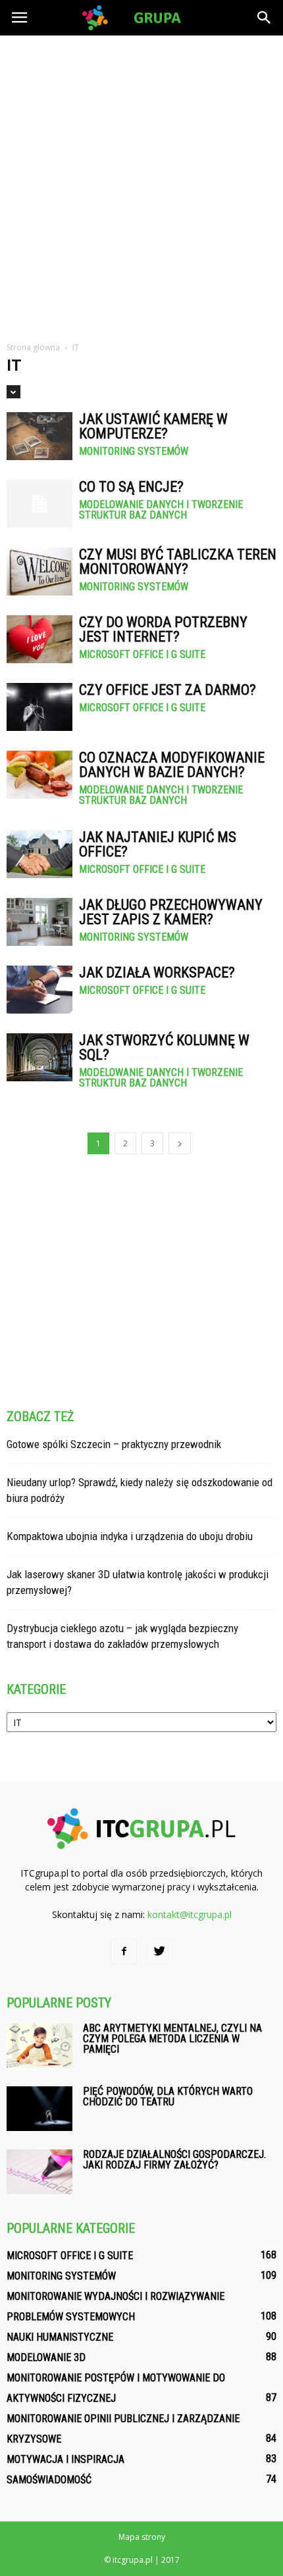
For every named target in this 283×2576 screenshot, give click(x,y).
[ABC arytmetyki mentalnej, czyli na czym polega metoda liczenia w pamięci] (39, 2046)
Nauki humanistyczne (60, 2337)
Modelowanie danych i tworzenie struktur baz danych (161, 510)
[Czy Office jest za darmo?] (39, 707)
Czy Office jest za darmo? (167, 690)
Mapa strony (142, 2537)
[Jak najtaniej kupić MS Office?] (39, 854)
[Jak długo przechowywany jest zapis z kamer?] (39, 922)
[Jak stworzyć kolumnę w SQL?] (39, 1057)
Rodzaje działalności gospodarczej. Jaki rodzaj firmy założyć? (174, 2160)
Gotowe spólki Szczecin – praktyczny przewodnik (114, 1444)
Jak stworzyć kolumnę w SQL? (164, 1047)
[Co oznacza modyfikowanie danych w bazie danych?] (39, 775)
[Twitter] (159, 1952)
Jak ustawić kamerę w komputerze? (153, 426)
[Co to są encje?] (39, 504)
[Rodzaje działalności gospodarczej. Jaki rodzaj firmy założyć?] (39, 2172)
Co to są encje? (131, 487)
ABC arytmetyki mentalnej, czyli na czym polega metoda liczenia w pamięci (172, 2039)
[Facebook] (124, 1952)
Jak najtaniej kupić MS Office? (158, 844)
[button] (265, 18)
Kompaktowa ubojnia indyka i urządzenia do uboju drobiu (130, 1536)
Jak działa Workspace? (157, 972)
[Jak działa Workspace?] (39, 990)
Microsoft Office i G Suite (142, 655)
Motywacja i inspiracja (65, 2459)
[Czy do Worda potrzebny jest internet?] (39, 639)
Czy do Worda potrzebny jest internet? (163, 629)
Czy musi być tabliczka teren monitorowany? (178, 562)
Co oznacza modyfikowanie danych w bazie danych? (172, 765)
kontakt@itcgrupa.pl (190, 1914)
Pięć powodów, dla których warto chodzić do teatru (168, 2096)
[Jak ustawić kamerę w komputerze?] (39, 436)
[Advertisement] (141, 183)
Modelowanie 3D (46, 2357)
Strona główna (33, 347)
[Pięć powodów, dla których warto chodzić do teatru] (39, 2109)
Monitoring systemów (134, 452)
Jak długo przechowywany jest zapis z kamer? (171, 912)
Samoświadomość (49, 2480)
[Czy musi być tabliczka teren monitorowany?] (39, 572)
